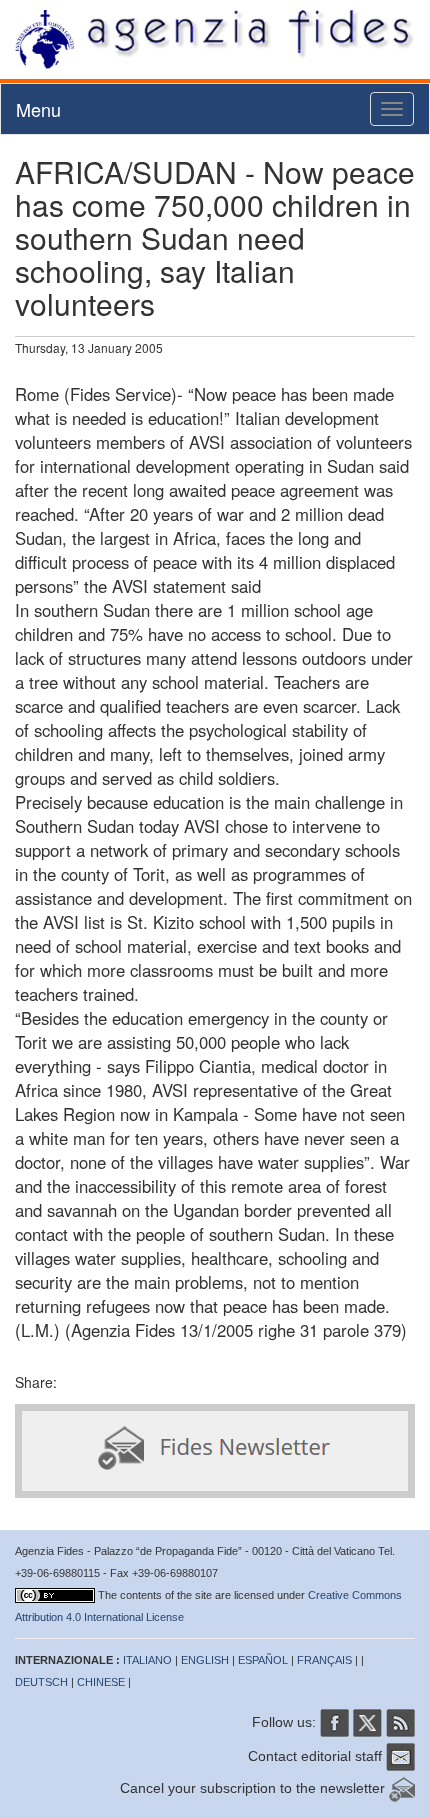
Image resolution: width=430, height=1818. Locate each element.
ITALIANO (147, 1660)
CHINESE (101, 1682)
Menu (38, 109)
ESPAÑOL (263, 1660)
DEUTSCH (41, 1682)
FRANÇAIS (324, 1660)
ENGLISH (205, 1660)
